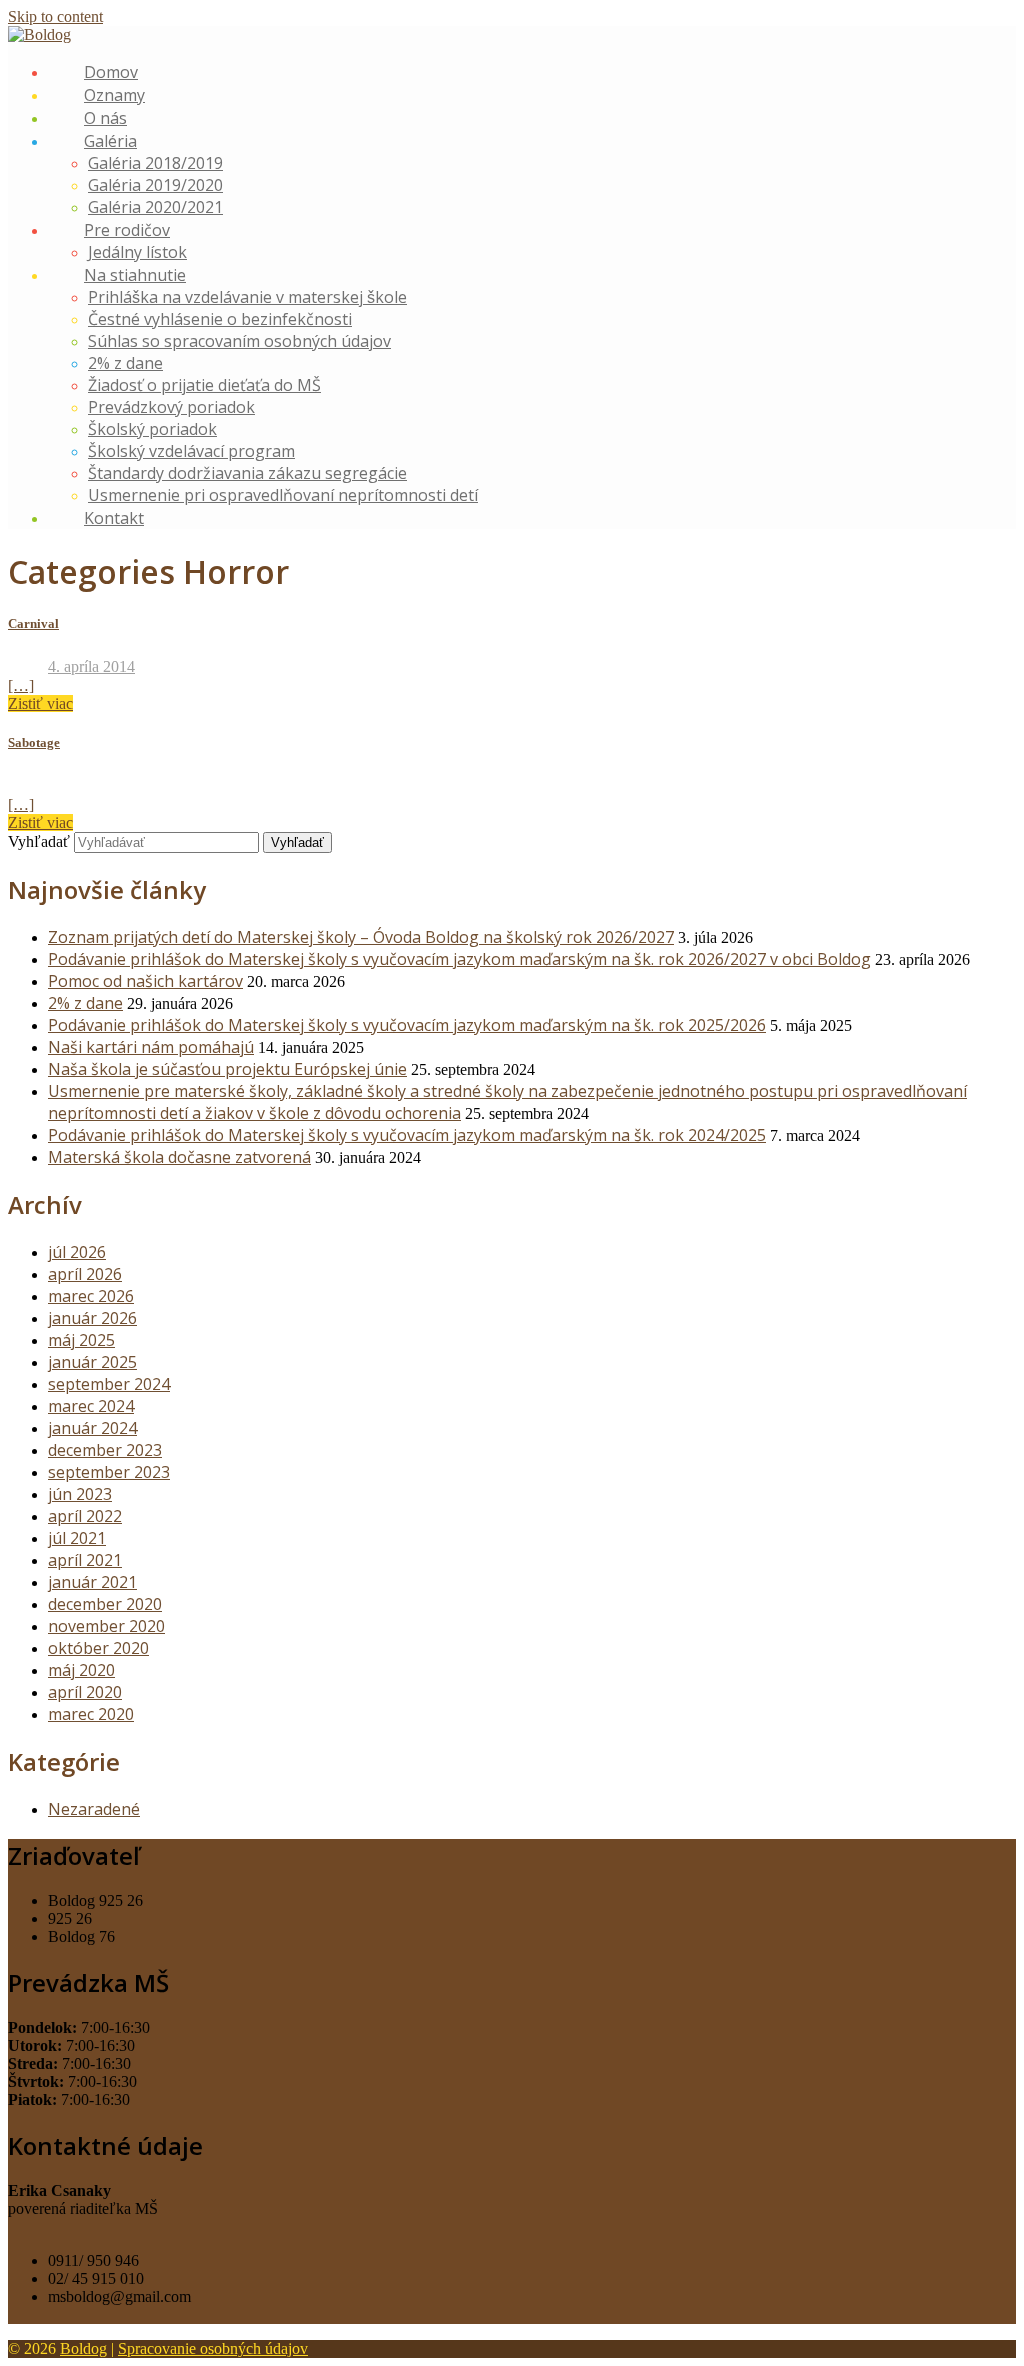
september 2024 (109, 1384)
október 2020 (98, 1648)
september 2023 (109, 1472)
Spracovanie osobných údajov (213, 2348)
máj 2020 (81, 1670)
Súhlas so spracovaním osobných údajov (239, 341)
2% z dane (125, 363)
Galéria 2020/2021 (155, 207)
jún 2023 (80, 1494)
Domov (111, 72)
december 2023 (105, 1450)
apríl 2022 (85, 1516)
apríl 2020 (85, 1692)
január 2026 (92, 1318)
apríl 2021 (85, 1560)
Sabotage (34, 742)
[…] (21, 685)
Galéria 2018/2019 (155, 163)
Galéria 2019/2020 (155, 185)
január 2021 (92, 1582)
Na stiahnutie (135, 275)
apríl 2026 (85, 1274)
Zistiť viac (40, 703)
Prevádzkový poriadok (171, 407)
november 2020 (106, 1626)
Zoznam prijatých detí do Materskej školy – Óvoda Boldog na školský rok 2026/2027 (361, 937)
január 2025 (92, 1362)
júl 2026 (77, 1252)
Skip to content (55, 16)
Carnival (33, 623)
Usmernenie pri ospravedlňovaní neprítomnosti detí (283, 495)
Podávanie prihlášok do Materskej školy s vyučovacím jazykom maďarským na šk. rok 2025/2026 (407, 1025)
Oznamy (114, 95)
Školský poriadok (152, 429)
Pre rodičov (127, 230)
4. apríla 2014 (91, 666)
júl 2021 (77, 1538)
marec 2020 (91, 1714)
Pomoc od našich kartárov (145, 981)
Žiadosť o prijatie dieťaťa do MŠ (204, 385)
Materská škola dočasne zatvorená (179, 1157)
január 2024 (92, 1428)
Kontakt (114, 518)
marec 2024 (91, 1406)
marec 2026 (91, 1296)
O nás (105, 118)
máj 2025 (81, 1340)
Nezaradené (94, 1809)
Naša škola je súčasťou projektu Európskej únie (227, 1069)
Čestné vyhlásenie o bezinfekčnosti (220, 319)
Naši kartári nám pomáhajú (151, 1047)
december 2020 (105, 1604)
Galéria (110, 141)
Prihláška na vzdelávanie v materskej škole (247, 297)
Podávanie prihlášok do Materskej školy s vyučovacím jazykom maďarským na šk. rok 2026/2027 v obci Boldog (459, 959)
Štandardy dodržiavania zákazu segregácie (247, 473)
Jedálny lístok (137, 252)
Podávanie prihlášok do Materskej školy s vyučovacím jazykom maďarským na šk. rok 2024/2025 (407, 1135)
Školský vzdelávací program (191, 451)
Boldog (83, 2348)
